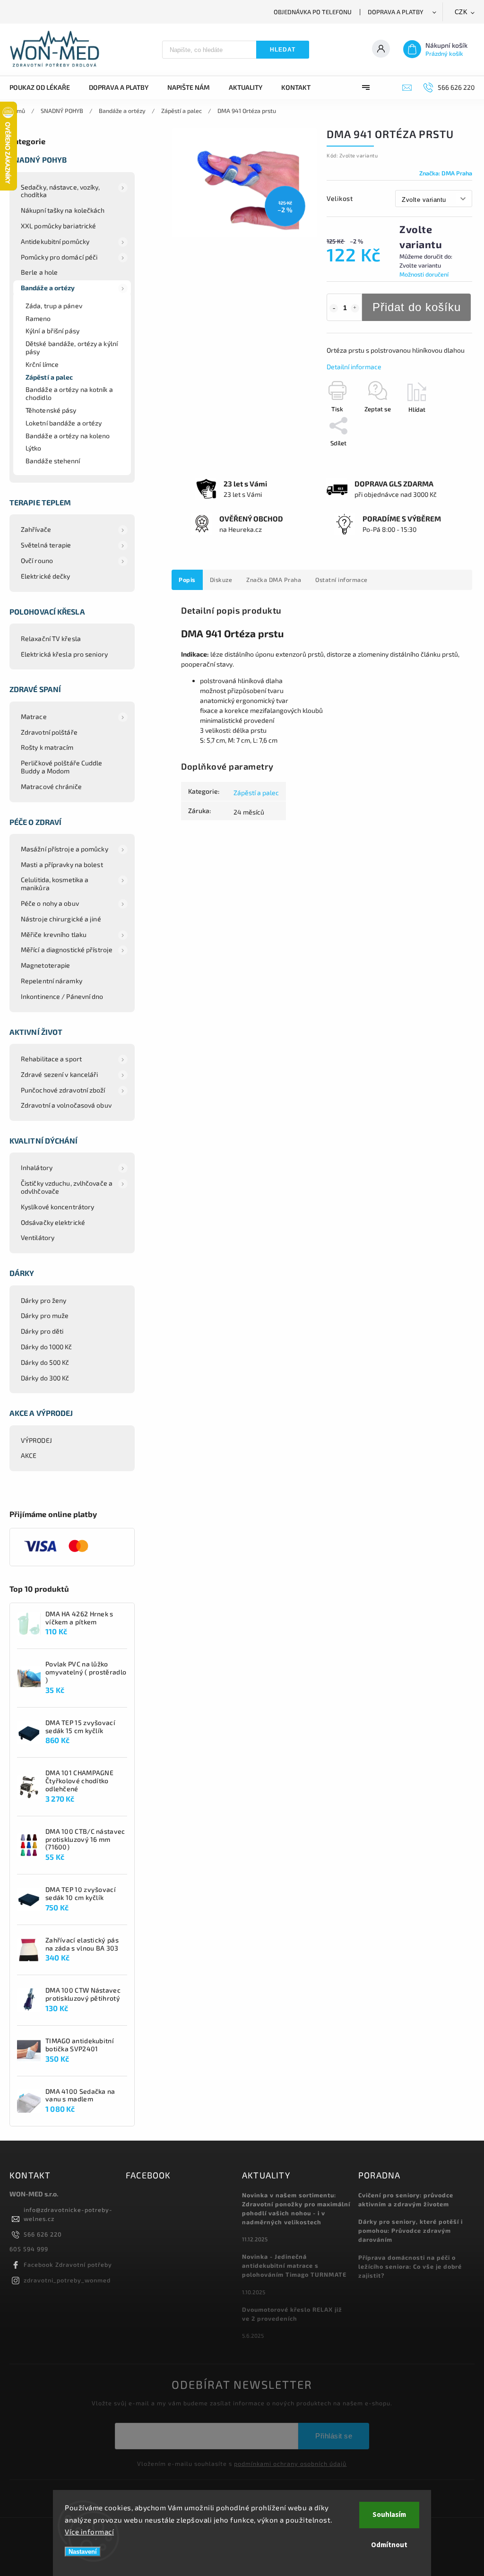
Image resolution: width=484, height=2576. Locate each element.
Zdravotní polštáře (49, 732)
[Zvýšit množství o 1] (355, 308)
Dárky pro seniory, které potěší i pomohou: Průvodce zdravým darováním (411, 2230)
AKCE (29, 1455)
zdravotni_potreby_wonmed (67, 2280)
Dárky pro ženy (43, 1300)
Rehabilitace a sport (51, 1059)
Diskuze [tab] (221, 580)
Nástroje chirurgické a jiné (61, 919)
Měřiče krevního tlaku (54, 934)
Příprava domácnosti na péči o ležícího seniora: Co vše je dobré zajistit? (410, 2266)
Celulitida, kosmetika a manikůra (55, 884)
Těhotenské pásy (51, 410)
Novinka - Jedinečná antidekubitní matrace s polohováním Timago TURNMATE (294, 2265)
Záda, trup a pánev (54, 306)
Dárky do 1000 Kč (47, 1347)
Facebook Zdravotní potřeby (68, 2264)
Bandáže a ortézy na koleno (68, 436)
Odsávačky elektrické (53, 1222)
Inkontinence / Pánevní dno (62, 996)
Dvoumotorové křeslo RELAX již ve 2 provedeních (292, 2314)
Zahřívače (36, 529)
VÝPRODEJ (36, 1440)
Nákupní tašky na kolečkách (63, 210)
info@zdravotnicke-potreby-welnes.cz (68, 2214)
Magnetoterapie (45, 965)
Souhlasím (389, 2515)
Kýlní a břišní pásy (52, 331)
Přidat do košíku (417, 307)
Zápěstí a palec (49, 377)
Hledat (283, 50)
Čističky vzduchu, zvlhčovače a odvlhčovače (67, 1187)
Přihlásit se (334, 2436)
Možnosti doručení (424, 274)
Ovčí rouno (37, 560)
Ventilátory (38, 1237)
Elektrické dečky (46, 576)
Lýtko (34, 448)
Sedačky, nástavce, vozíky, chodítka (60, 191)
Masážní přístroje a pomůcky (65, 849)
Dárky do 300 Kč (45, 1378)
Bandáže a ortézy (48, 288)
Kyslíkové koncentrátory (57, 1207)
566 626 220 (43, 2234)
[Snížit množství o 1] (334, 308)
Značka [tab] (274, 580)
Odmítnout (389, 2545)
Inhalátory (37, 1167)
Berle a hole (39, 272)
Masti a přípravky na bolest (62, 864)
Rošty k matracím (47, 747)
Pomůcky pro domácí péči (59, 257)
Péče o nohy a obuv (50, 903)
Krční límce (42, 364)
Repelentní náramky (52, 981)
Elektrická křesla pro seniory (64, 654)
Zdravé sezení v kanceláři (60, 1074)
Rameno (38, 318)
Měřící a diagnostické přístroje (67, 950)
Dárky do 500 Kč (45, 1362)
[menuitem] (44, 87)
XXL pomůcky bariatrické (58, 226)
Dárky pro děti (42, 1331)
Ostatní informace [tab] (341, 580)
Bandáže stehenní (53, 461)
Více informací (89, 2532)
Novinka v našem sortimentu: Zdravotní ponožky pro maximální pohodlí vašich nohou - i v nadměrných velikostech (296, 2208)
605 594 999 (29, 2249)
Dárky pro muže (45, 1315)
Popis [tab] (187, 580)
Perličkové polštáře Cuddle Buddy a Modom (62, 767)
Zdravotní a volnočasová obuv (66, 1105)
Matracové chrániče (51, 786)
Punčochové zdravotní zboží (63, 1090)
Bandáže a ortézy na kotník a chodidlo (69, 393)
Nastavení (83, 2552)
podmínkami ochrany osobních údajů (290, 2463)
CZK (461, 12)
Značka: (446, 173)
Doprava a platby (396, 12)
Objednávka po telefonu (313, 12)
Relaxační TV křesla (51, 638)
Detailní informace (354, 367)
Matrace (34, 716)
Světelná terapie (46, 545)
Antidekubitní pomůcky (55, 241)
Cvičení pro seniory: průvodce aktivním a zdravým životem (406, 2199)
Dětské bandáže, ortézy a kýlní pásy (72, 347)
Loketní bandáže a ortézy (64, 423)
